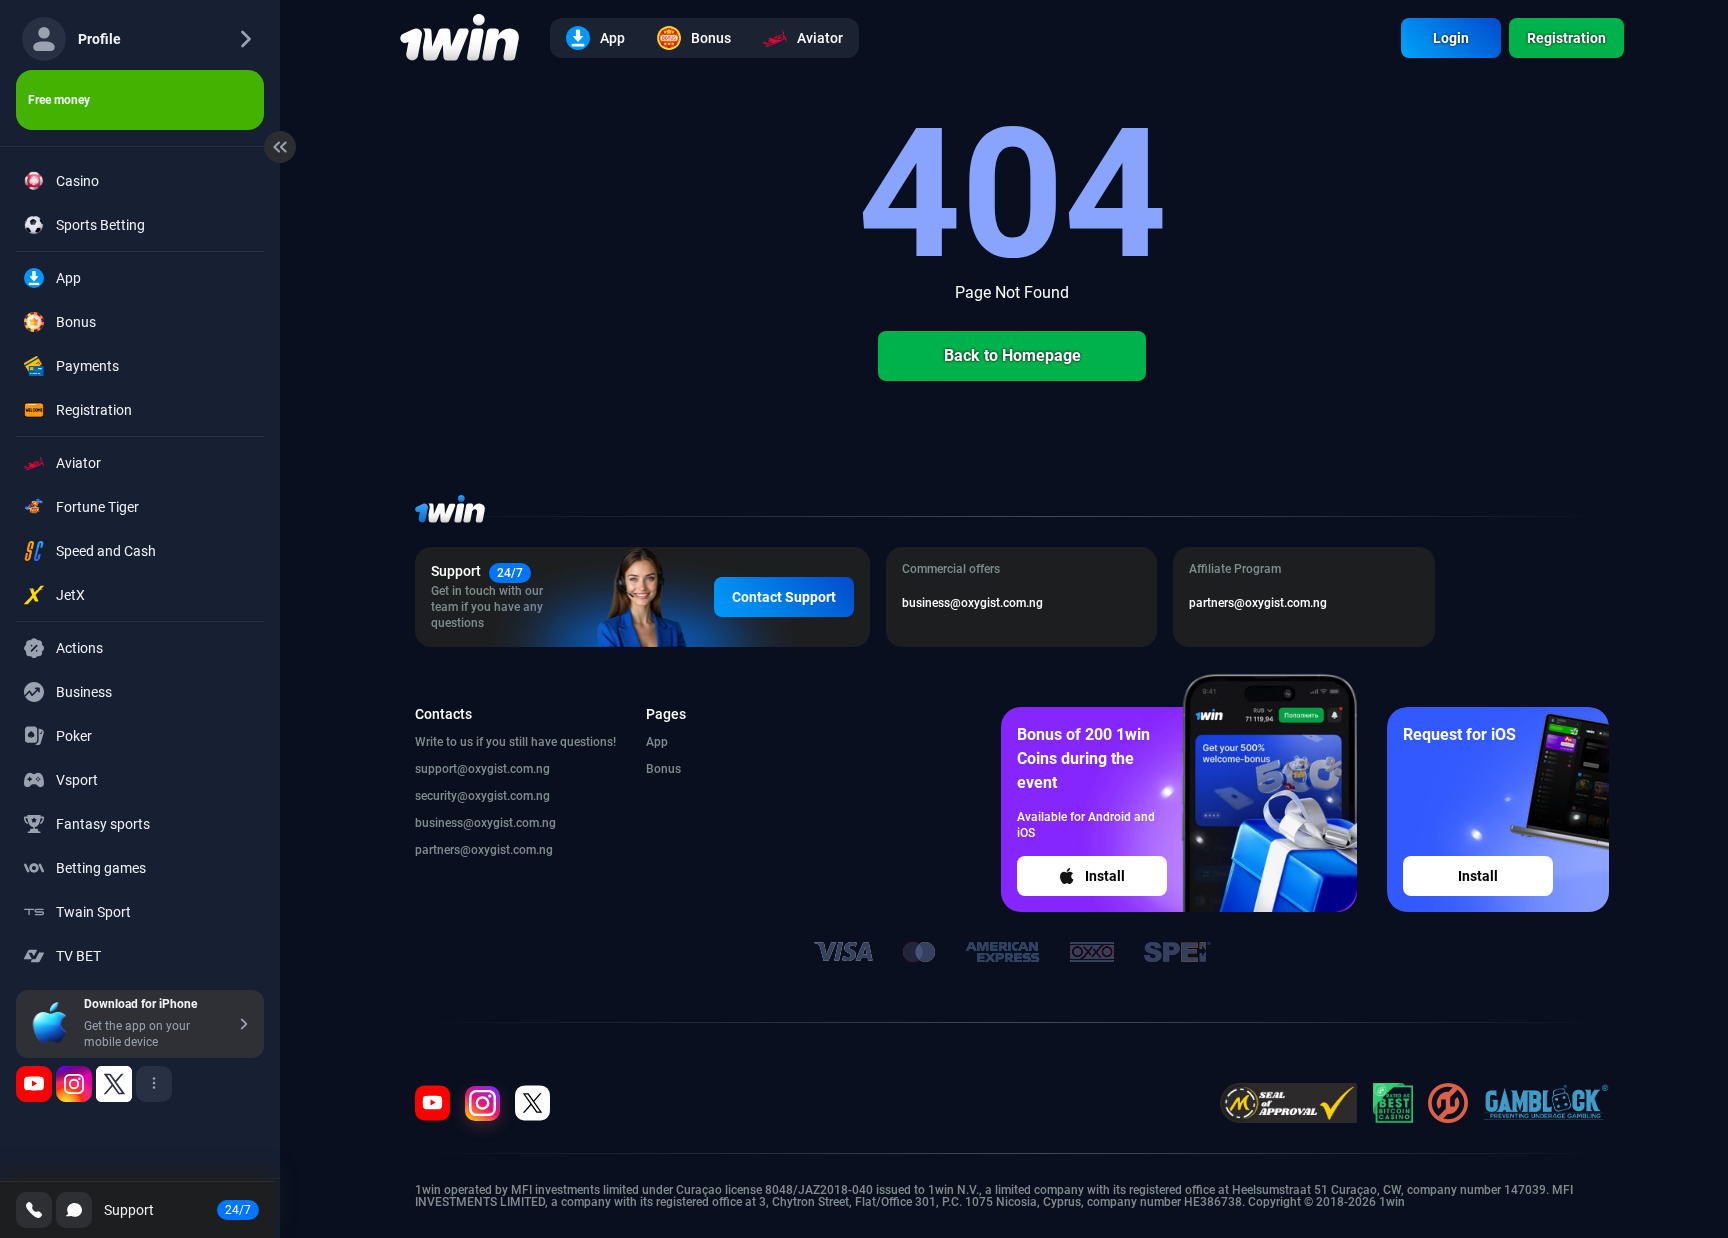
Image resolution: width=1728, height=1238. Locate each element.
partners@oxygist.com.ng (484, 850)
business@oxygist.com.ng (485, 823)
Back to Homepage (1012, 355)
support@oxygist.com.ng (482, 769)
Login (1451, 38)
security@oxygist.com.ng (482, 796)
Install (1105, 876)
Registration (1566, 38)
